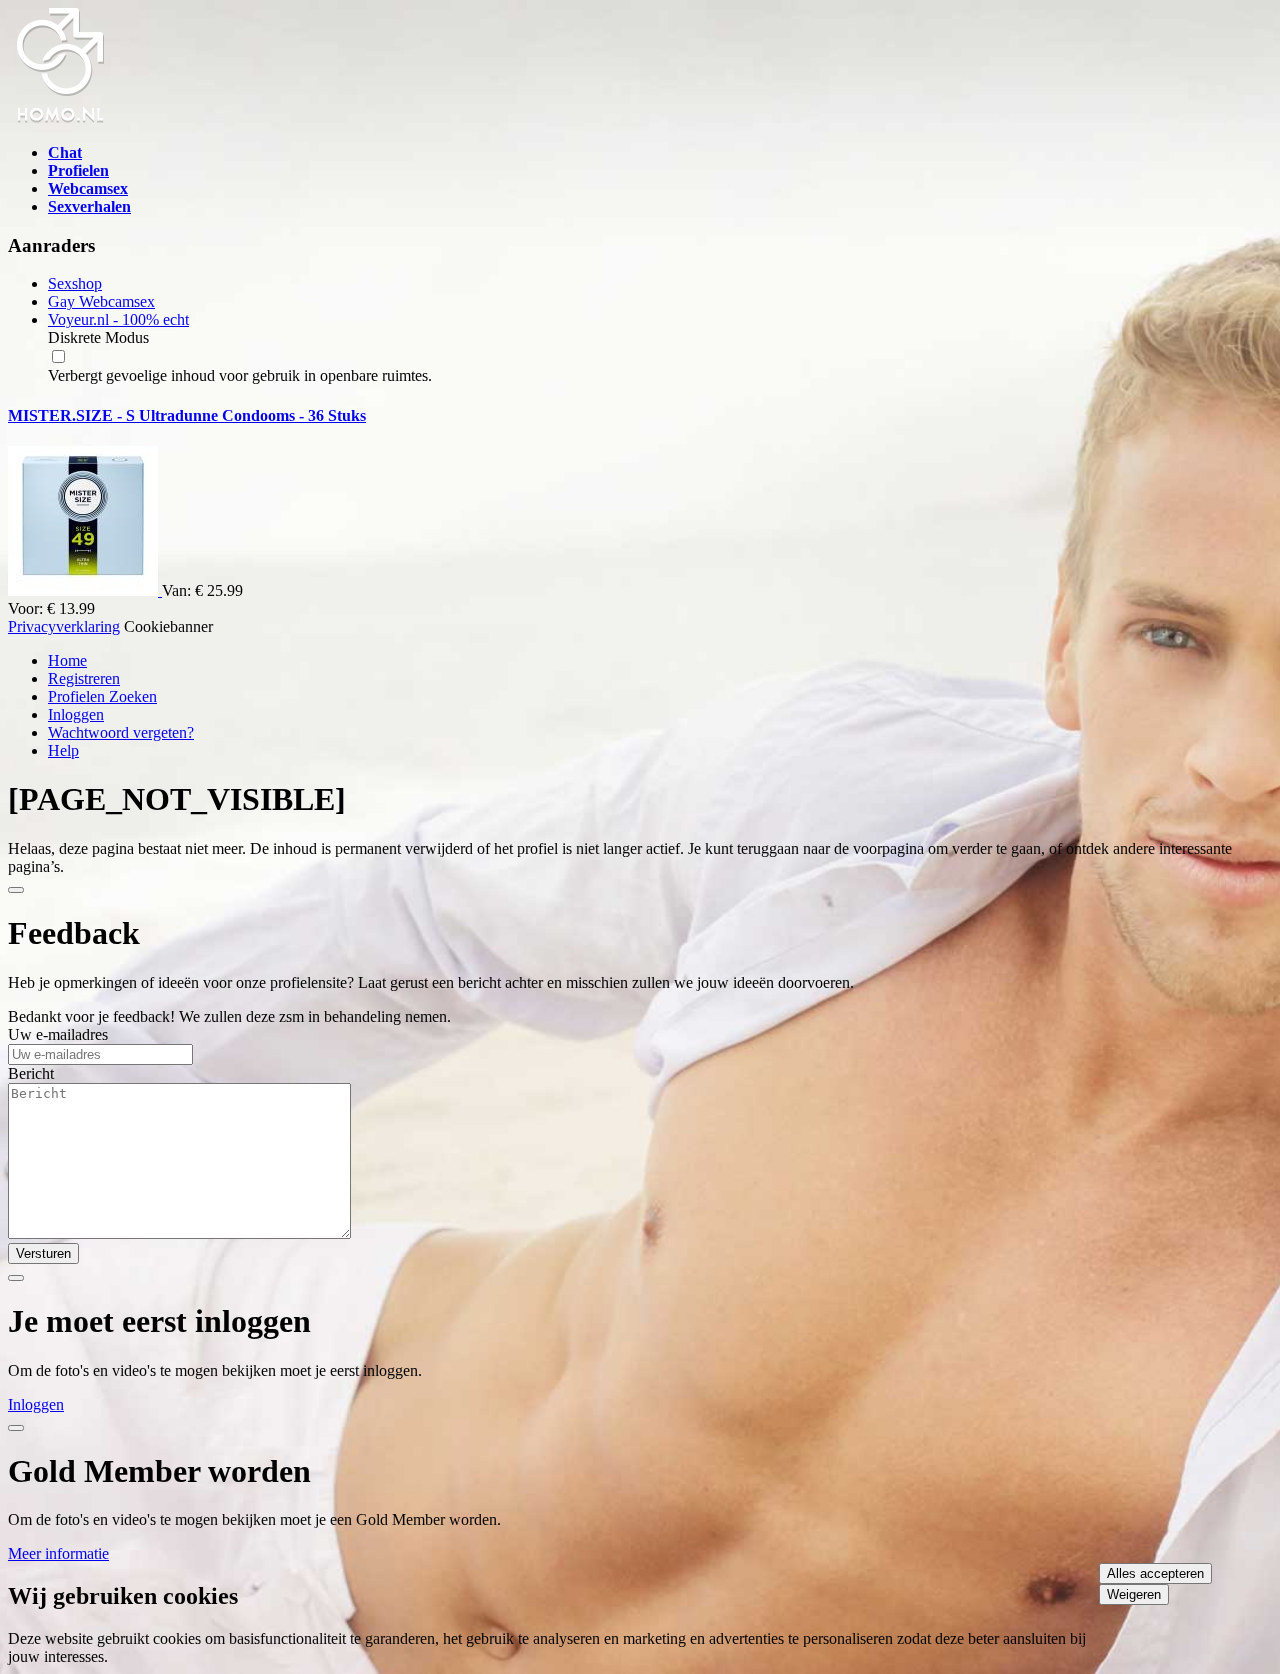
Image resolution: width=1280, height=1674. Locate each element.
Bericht (31, 1073)
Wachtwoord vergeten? (121, 732)
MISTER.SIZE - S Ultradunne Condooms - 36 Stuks (187, 415)
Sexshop (75, 283)
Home (67, 660)
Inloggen (76, 714)
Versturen (43, 1253)
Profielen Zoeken (102, 696)
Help (63, 750)
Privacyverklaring (64, 626)
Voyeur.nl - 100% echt (118, 319)
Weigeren (1134, 1594)
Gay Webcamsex (101, 301)
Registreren (84, 678)
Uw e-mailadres (58, 1034)
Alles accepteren (1155, 1573)
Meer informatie (58, 1553)
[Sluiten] (16, 890)
